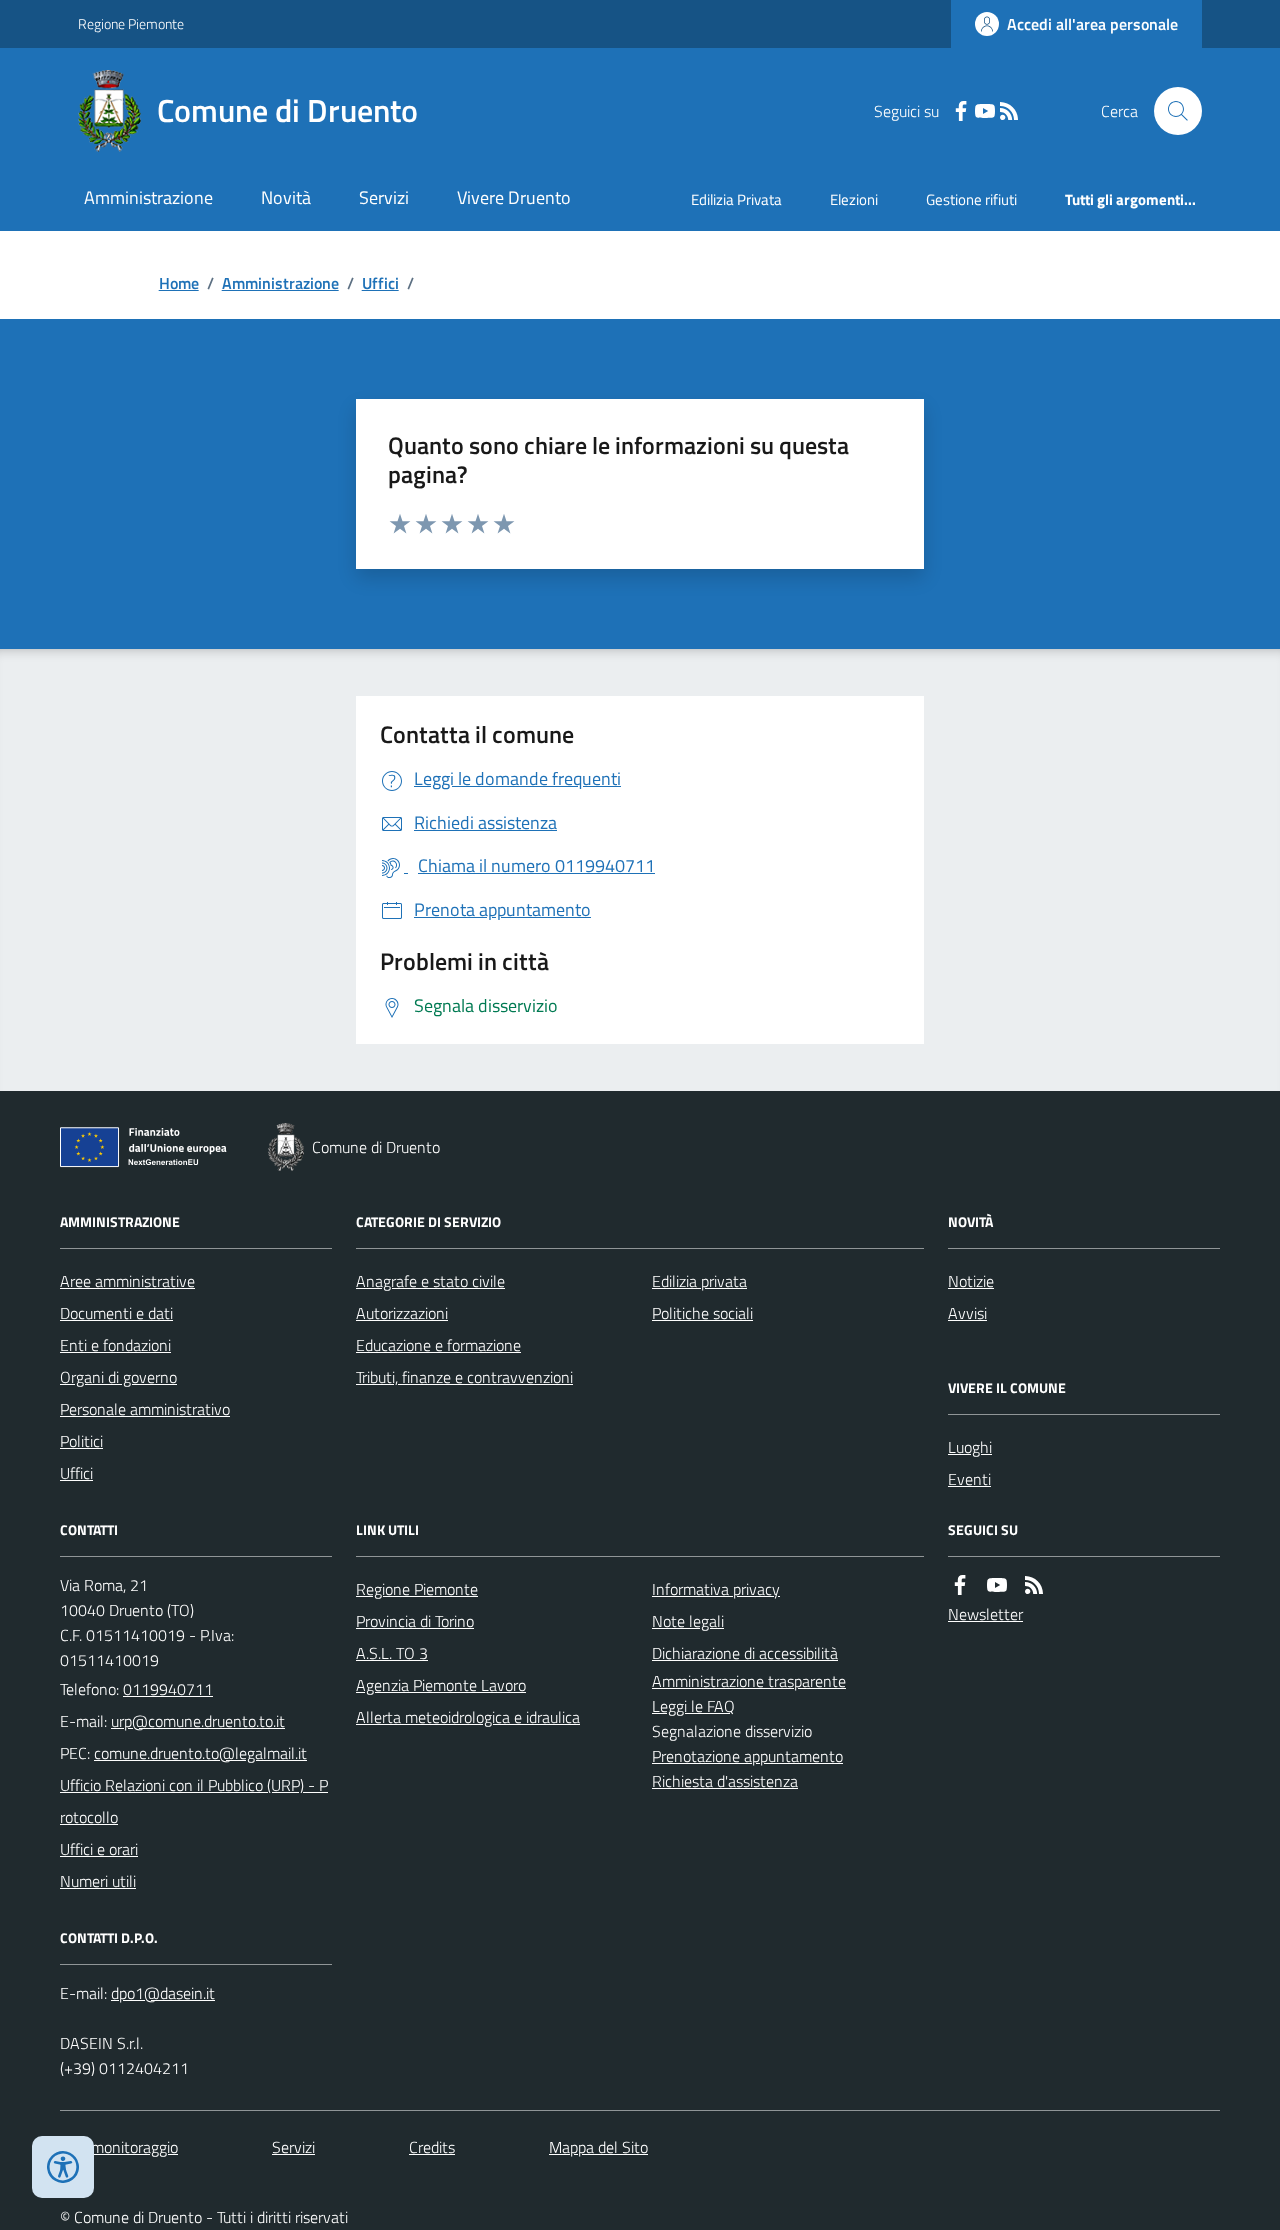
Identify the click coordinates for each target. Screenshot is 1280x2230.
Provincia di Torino (415, 1621)
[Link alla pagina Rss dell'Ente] (1034, 1585)
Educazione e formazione (438, 1345)
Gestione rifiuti (971, 199)
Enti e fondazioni (115, 1345)
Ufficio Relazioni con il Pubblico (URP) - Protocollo (194, 1801)
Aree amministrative (127, 1281)
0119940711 (168, 1689)
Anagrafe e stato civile (430, 1281)
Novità (286, 197)
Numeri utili (98, 1881)
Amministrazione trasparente (749, 1681)
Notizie (971, 1281)
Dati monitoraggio (119, 2147)
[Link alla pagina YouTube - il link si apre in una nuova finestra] (985, 111)
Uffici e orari (99, 1849)
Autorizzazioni (402, 1313)
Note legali (688, 1621)
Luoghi (970, 1447)
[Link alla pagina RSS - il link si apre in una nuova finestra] (1009, 111)
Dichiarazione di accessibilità (745, 1653)
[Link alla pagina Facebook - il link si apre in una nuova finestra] (961, 111)
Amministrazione (148, 197)
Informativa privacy (716, 1589)
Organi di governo (118, 1377)
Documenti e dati (116, 1313)
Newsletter (985, 1614)
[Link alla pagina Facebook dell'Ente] (960, 1585)
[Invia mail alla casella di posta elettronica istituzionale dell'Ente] (198, 1721)
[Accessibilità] (63, 2167)
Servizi (384, 197)
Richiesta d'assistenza (725, 1781)
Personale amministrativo (145, 1409)
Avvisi (967, 1313)
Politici (81, 1441)
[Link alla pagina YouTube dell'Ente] (997, 1585)
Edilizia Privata (736, 199)
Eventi (969, 1479)
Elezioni (854, 199)
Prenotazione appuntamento (747, 1756)
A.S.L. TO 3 (392, 1653)
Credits (432, 2147)
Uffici (380, 283)
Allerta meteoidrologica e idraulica (468, 1717)
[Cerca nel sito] (1170, 111)
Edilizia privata (699, 1281)
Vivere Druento (514, 197)
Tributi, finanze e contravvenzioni (464, 1377)
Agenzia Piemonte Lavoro (441, 1685)
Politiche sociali (702, 1313)
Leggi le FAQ (693, 1706)
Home (179, 283)
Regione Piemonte (131, 23)
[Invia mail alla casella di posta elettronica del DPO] (163, 1993)
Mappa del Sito (598, 2147)
